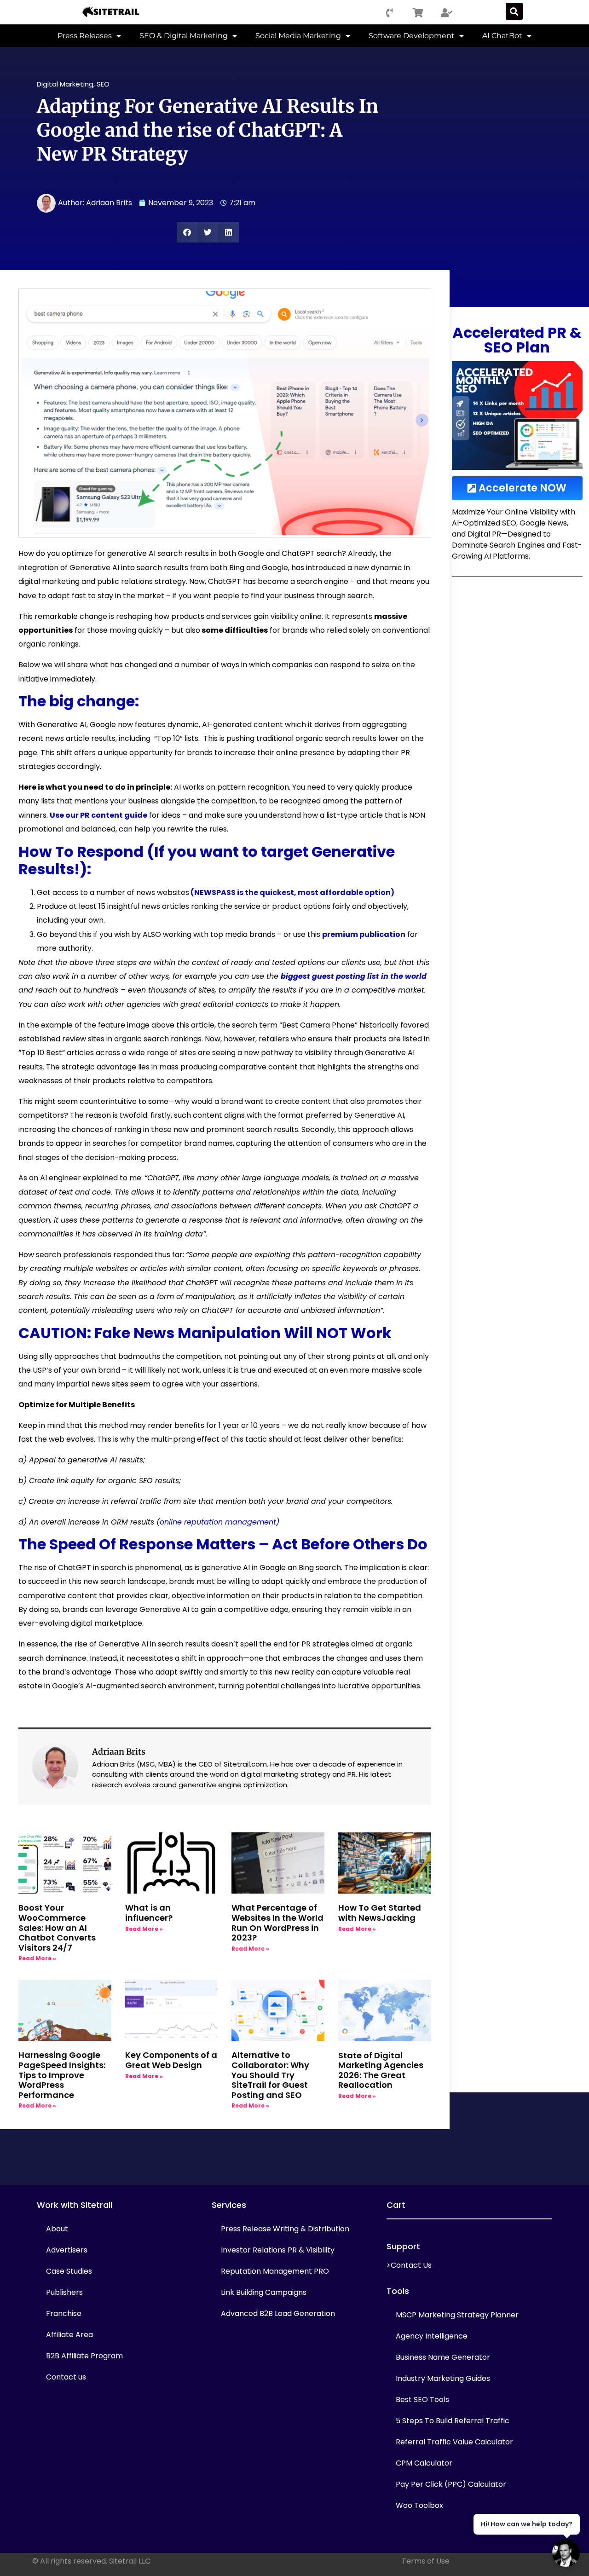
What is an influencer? (149, 1913)
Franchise (64, 2313)
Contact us (66, 2377)
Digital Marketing (65, 84)
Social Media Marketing (298, 36)
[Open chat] (566, 2553)
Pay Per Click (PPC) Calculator (451, 2484)
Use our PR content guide (98, 815)
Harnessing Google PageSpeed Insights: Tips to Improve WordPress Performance (62, 2075)
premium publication (364, 934)
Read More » (37, 1958)
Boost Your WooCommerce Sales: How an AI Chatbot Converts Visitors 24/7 (57, 1927)
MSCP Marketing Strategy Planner (457, 2315)
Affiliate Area (69, 2335)
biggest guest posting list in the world (354, 976)
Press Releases (85, 36)
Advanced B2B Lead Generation (278, 2313)
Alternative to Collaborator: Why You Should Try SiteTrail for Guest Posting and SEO (270, 2075)
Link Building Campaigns (264, 2292)
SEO (103, 84)
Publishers (64, 2292)
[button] (514, 11)
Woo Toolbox (419, 2505)
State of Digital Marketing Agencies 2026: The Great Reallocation (381, 2070)
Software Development (412, 36)
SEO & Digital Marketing (184, 36)
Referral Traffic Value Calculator (454, 2442)
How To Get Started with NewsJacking (380, 1913)
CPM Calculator (424, 2463)
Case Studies (69, 2271)
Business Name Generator (443, 2357)
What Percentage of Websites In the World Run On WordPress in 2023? (277, 1923)
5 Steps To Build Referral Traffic (453, 2421)
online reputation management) (219, 1522)
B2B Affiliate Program (84, 2356)
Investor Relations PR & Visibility (278, 2250)
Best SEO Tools (422, 2400)
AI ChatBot (502, 36)
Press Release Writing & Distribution (285, 2229)
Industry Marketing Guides (443, 2378)
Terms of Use (426, 2561)
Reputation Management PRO (275, 2271)
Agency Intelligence (432, 2336)
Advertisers (67, 2250)
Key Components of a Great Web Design (171, 2060)
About (57, 2229)
